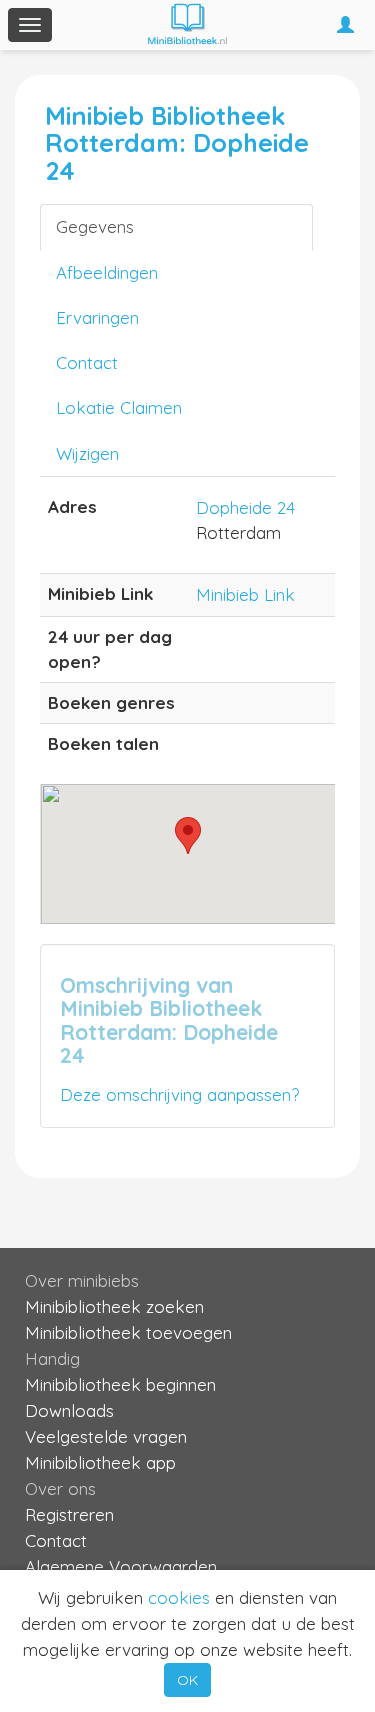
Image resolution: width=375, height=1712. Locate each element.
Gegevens (95, 226)
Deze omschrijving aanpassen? (179, 1094)
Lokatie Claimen (119, 407)
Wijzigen (87, 453)
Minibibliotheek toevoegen (128, 1332)
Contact (87, 362)
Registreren (69, 1514)
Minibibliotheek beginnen (120, 1384)
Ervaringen (97, 317)
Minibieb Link (245, 594)
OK (187, 1680)
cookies (179, 1597)
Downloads (69, 1410)
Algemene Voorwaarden (121, 1566)
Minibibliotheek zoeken (114, 1306)
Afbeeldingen (107, 272)
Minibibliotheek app (100, 1462)
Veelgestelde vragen (106, 1436)
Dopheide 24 (245, 507)
